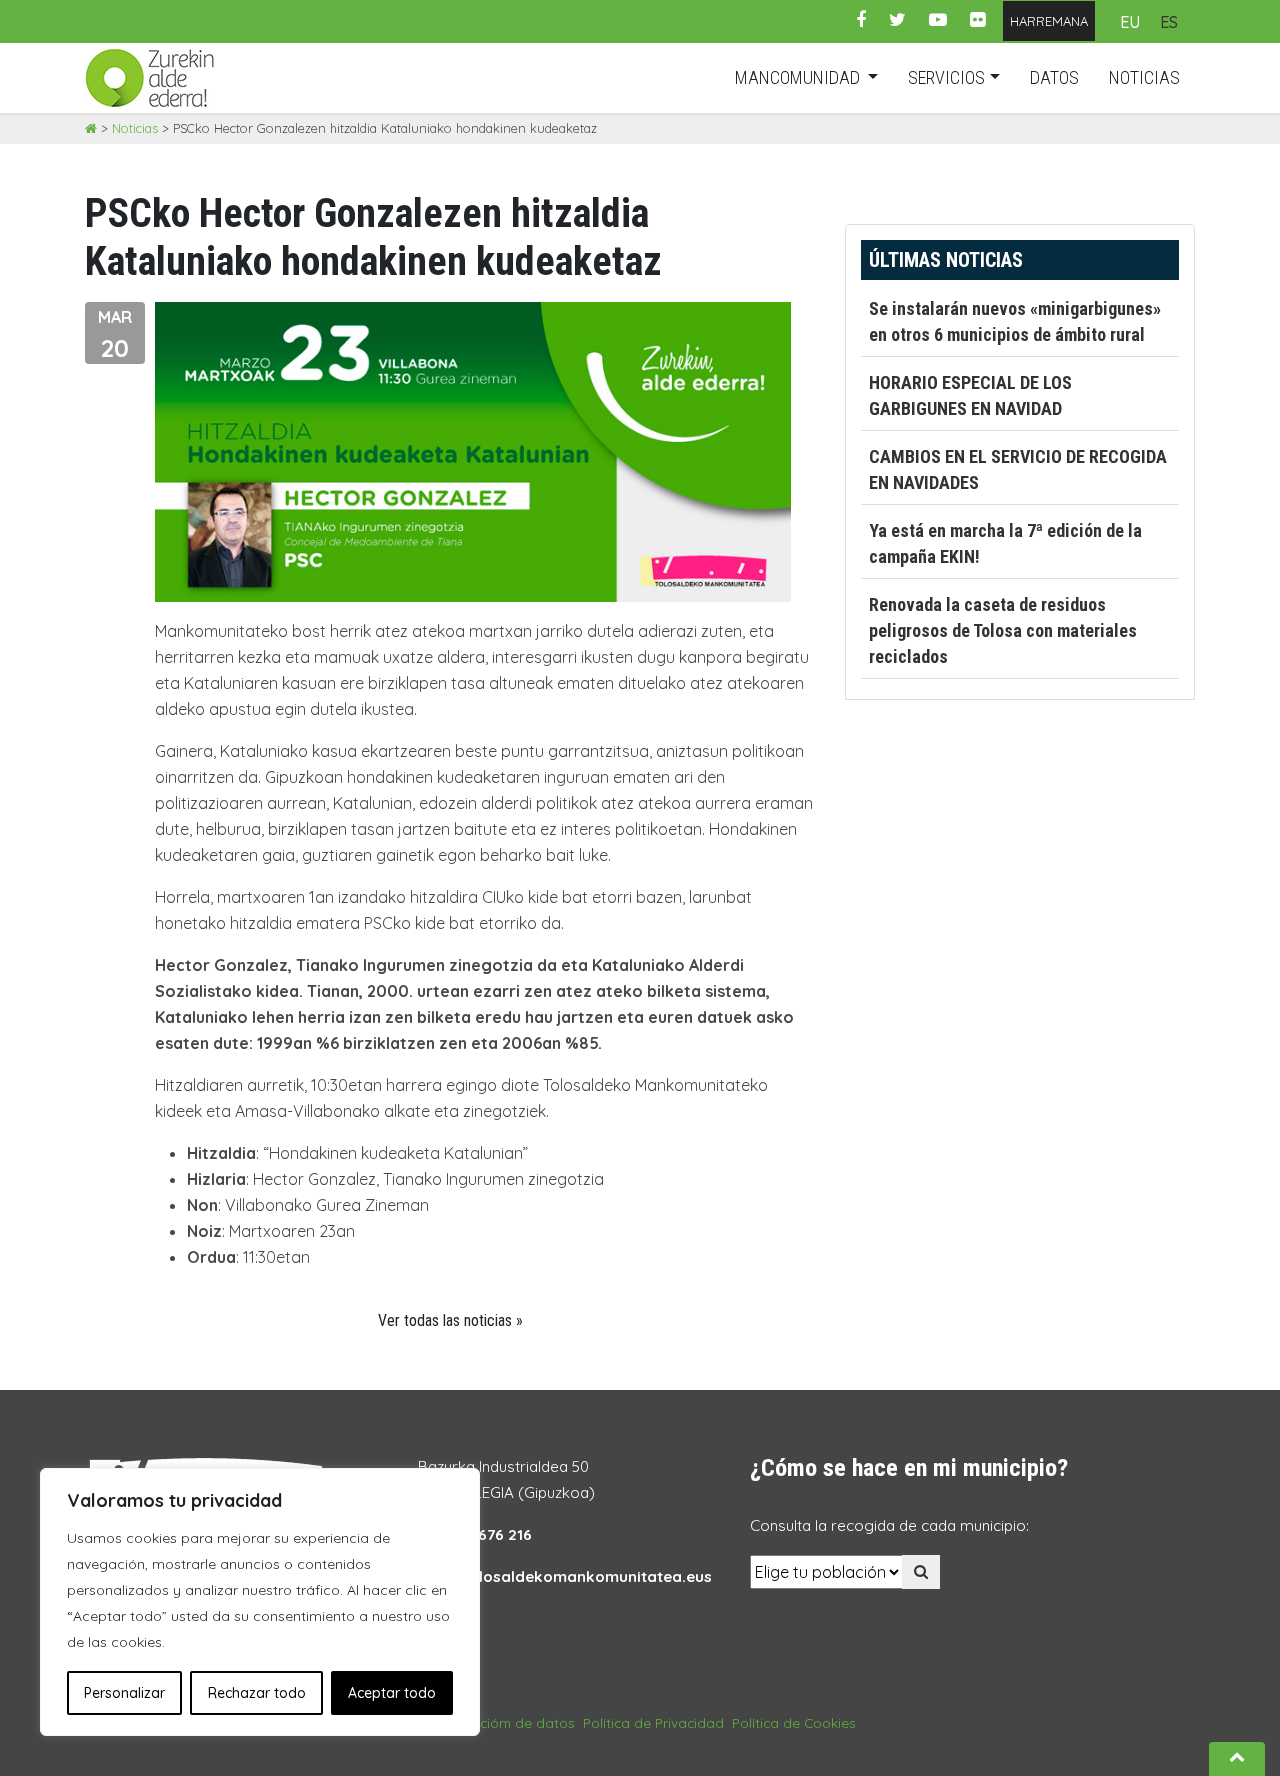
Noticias (135, 128)
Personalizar (124, 1693)
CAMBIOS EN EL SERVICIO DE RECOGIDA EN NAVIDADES (1018, 469)
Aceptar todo (392, 1693)
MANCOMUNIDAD (799, 77)
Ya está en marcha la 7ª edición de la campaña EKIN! (1005, 543)
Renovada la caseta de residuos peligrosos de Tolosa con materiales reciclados (1003, 630)
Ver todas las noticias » (450, 1320)
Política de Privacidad (653, 1722)
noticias (1144, 77)
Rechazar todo (257, 1693)
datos (1054, 77)
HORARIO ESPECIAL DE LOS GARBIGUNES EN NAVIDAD (970, 395)
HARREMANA (1049, 21)
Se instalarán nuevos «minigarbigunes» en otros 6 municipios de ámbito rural (1015, 321)
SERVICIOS (946, 77)
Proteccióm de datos (506, 1722)
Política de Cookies (794, 1722)
